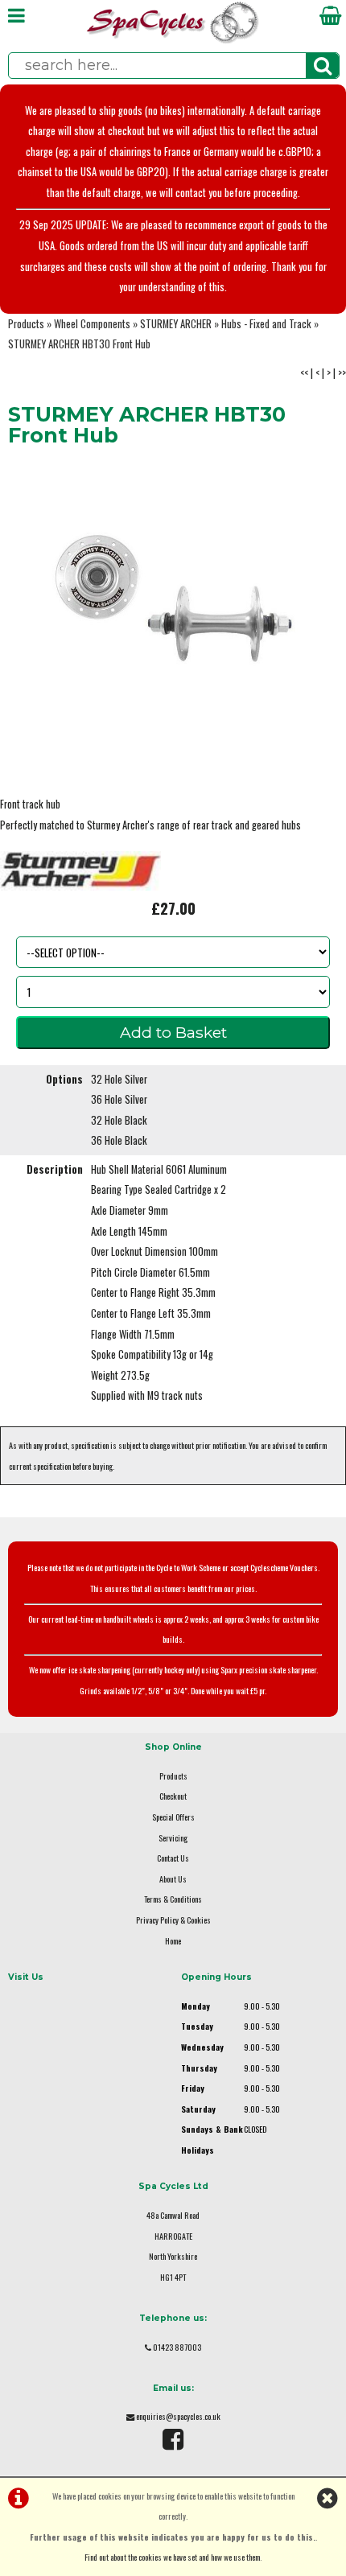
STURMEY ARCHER (176, 324)
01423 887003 (177, 2347)
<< (304, 373)
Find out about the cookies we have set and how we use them (172, 2557)
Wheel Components (92, 324)
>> (342, 373)
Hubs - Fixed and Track (266, 324)
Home (173, 1941)
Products (26, 324)
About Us (173, 1879)
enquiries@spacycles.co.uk (178, 2416)
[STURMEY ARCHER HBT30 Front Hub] (173, 596)
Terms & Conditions (173, 1899)
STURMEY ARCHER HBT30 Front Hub (79, 344)
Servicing (173, 1838)
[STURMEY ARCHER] (80, 886)
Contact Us (173, 1858)
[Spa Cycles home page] (173, 40)
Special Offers (173, 1817)
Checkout (173, 1796)
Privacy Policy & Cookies (173, 1920)
